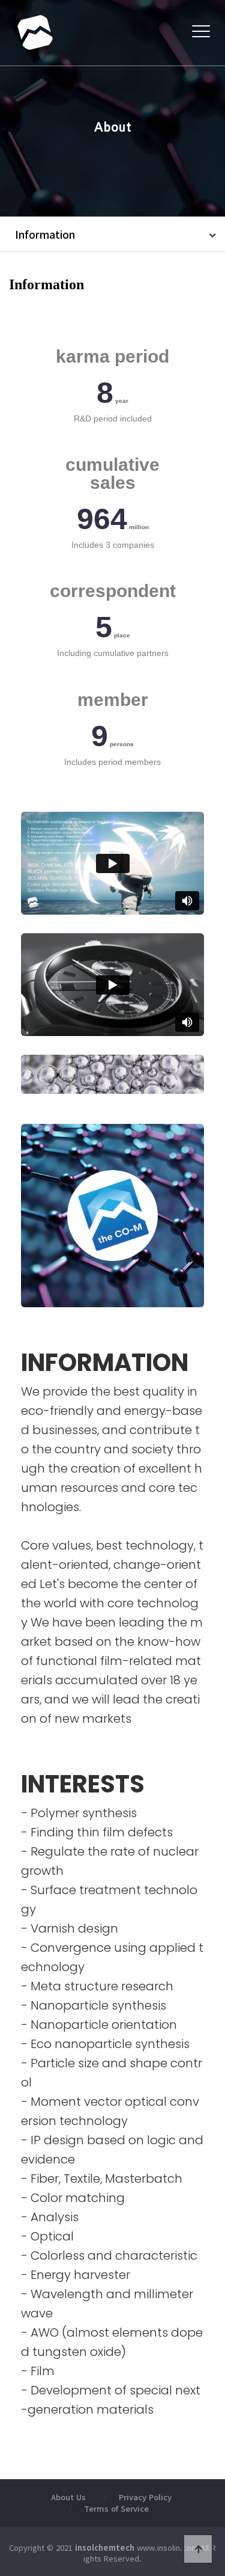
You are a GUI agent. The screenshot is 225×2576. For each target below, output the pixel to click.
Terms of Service (116, 2508)
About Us (68, 2497)
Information (45, 234)
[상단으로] (198, 2549)
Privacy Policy (145, 2497)
